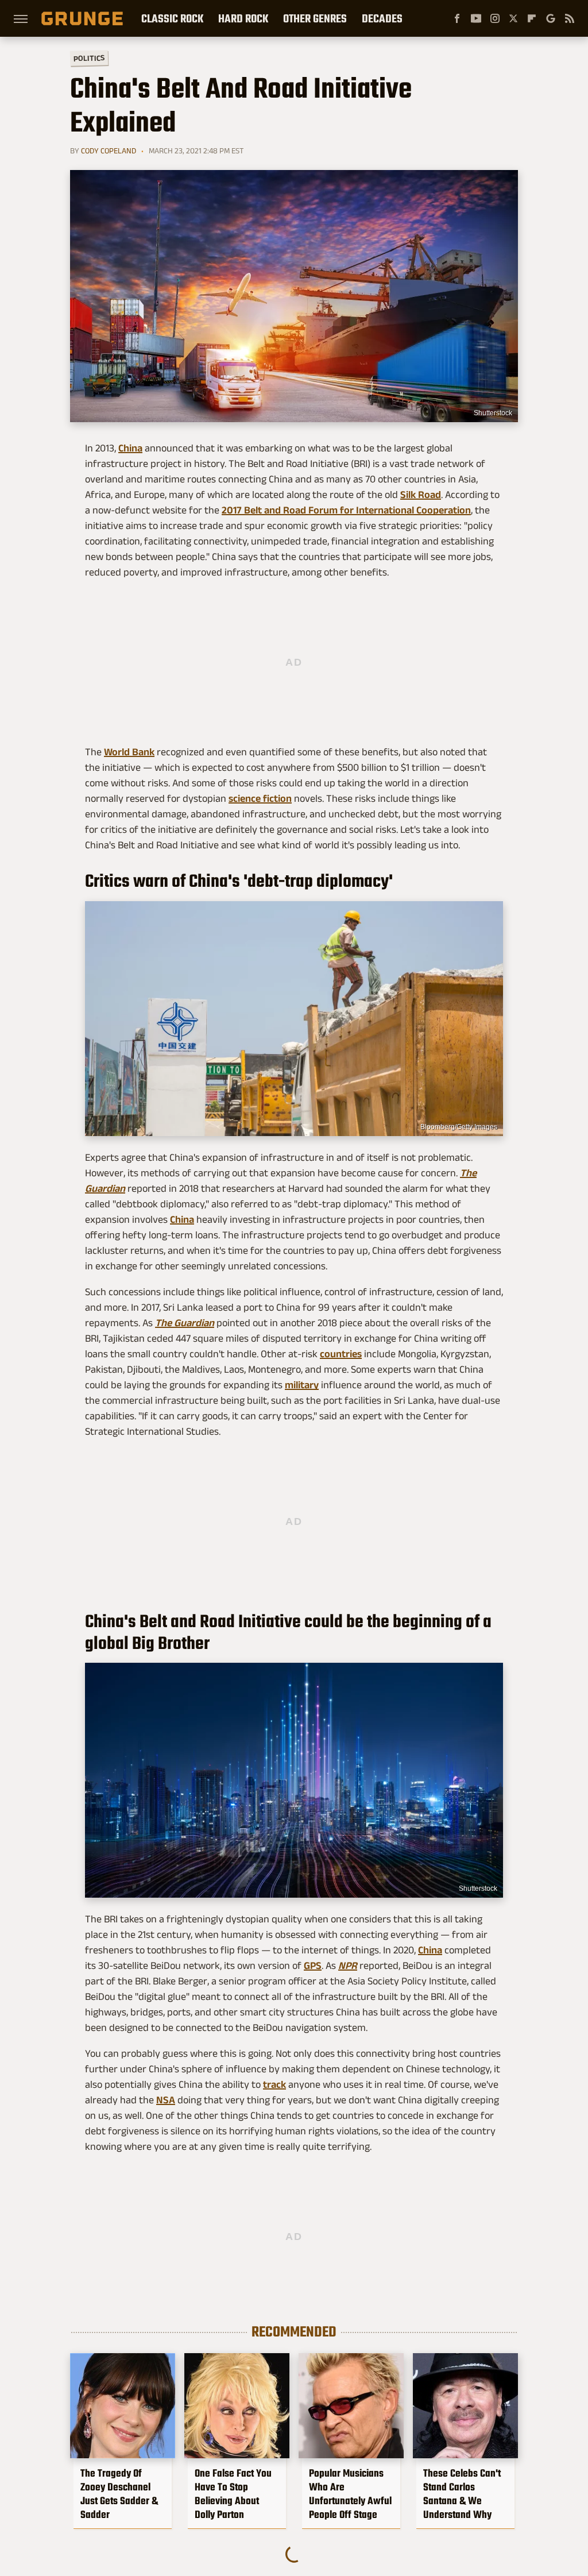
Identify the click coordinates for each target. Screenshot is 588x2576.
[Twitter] (513, 18)
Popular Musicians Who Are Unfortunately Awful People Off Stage (350, 2494)
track (274, 2084)
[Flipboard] (532, 18)
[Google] (551, 18)
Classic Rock (172, 18)
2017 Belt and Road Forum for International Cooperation (346, 510)
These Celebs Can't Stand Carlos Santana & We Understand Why (462, 2494)
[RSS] (570, 18)
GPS (313, 1965)
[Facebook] (457, 18)
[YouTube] (476, 18)
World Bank (129, 752)
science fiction (260, 798)
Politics (89, 58)
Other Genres (315, 18)
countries (341, 1354)
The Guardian (185, 1323)
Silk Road (421, 495)
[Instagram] (495, 18)
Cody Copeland (109, 150)
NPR (348, 1965)
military (302, 1385)
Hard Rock (243, 18)
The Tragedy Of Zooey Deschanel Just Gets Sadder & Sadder (119, 2494)
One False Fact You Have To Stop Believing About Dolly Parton (233, 2494)
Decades (382, 18)
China (130, 448)
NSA (166, 2100)
